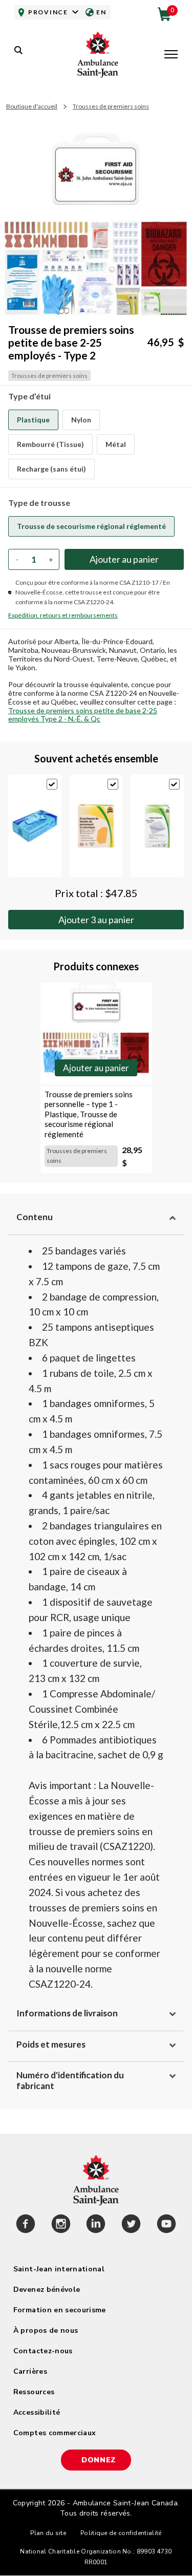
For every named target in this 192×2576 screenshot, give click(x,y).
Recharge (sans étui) (51, 469)
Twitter (131, 2225)
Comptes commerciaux (55, 2433)
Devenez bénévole (47, 2290)
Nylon (81, 420)
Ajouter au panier (96, 920)
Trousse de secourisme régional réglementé (91, 526)
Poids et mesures (51, 2044)
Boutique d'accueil (32, 106)
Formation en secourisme (60, 2310)
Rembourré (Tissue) (50, 444)
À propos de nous (46, 2330)
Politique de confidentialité (121, 2533)
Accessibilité (37, 2412)
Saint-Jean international (59, 2269)
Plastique (33, 420)
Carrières (30, 2371)
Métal (116, 444)
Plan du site (48, 2533)
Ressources (34, 2392)
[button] (171, 55)
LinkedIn (96, 2225)
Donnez (99, 2460)
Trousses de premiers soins (111, 106)
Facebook (26, 2225)
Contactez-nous (43, 2351)
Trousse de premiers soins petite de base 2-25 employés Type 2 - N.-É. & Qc (83, 715)
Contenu (35, 1217)
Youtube (166, 2225)
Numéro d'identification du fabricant (70, 2080)
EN (101, 12)
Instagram (61, 2225)
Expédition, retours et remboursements (63, 615)
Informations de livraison (67, 2013)
